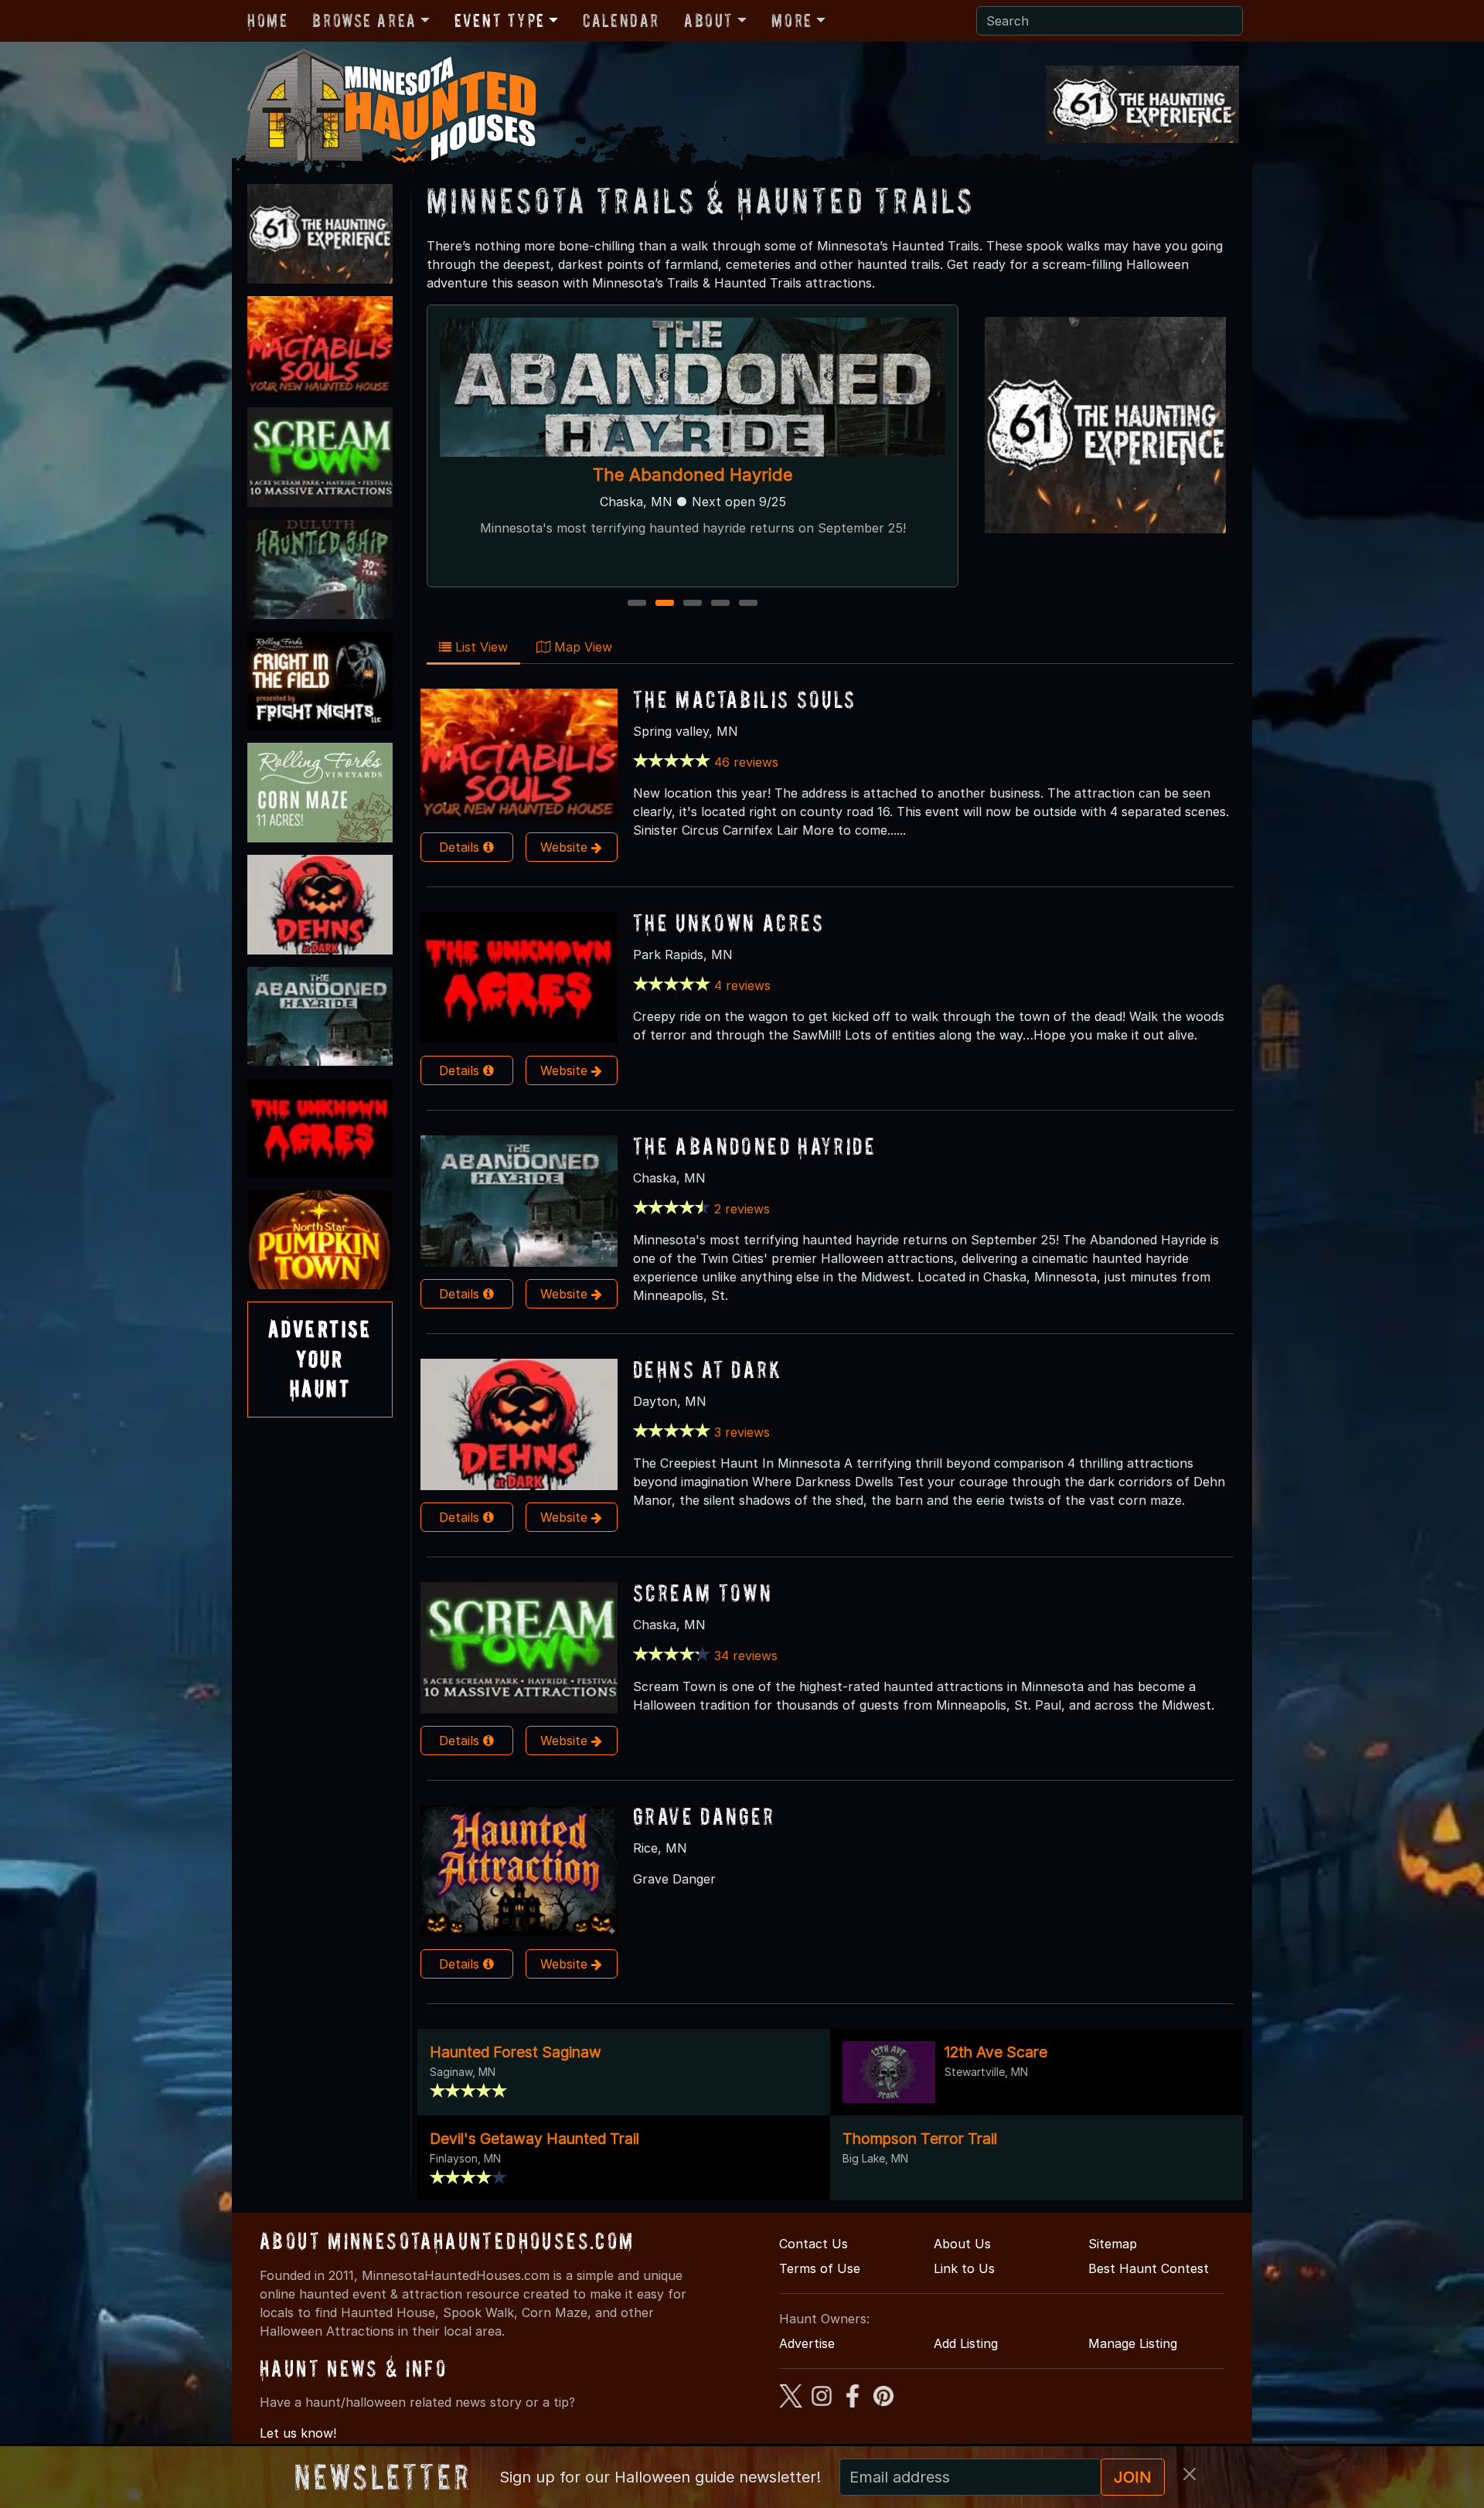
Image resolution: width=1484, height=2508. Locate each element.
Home (267, 20)
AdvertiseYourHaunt (320, 1359)
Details (461, 847)
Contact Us (813, 2244)
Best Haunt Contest (1149, 2268)
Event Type (500, 20)
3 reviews (742, 1432)
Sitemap (1113, 2244)
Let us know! (298, 2433)
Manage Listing (1133, 2343)
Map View (581, 647)
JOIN (1133, 2477)
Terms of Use (820, 2268)
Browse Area (364, 20)
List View (480, 647)
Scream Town (703, 1593)
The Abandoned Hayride (754, 1146)
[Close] (1190, 2474)
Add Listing (966, 2343)
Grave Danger (704, 1816)
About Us (962, 2244)
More (791, 20)
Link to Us (964, 2268)
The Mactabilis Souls (745, 699)
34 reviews (746, 1656)
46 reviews (746, 762)
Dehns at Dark (708, 1369)
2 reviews (742, 1209)
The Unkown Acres (693, 475)
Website (566, 847)
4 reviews (742, 985)
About (709, 20)
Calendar (621, 20)
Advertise (807, 2343)
